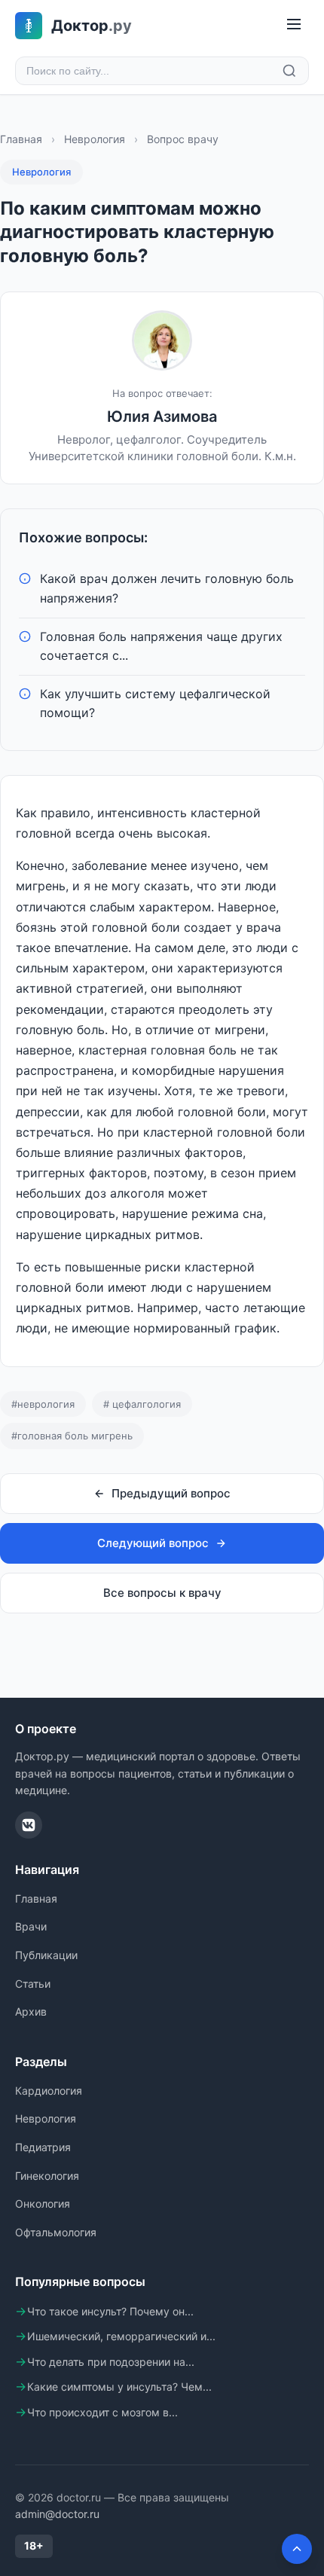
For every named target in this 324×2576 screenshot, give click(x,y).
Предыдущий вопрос (171, 1493)
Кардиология (49, 2091)
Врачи (31, 1926)
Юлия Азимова (162, 417)
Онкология (43, 2204)
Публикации (46, 1955)
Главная (21, 139)
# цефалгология (142, 1404)
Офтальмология (56, 2232)
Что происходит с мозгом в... (102, 2412)
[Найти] (289, 71)
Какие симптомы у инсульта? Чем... (119, 2387)
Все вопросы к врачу (162, 1593)
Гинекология (47, 2176)
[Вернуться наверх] (297, 2549)
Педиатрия (43, 2147)
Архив (31, 2011)
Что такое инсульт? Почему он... (110, 2311)
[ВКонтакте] (29, 1825)
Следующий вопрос (153, 1543)
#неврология (43, 1404)
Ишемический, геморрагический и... (121, 2336)
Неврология (95, 139)
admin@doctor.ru (57, 2514)
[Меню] (294, 25)
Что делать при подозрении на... (111, 2362)
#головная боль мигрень (72, 1436)
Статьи (33, 1984)
